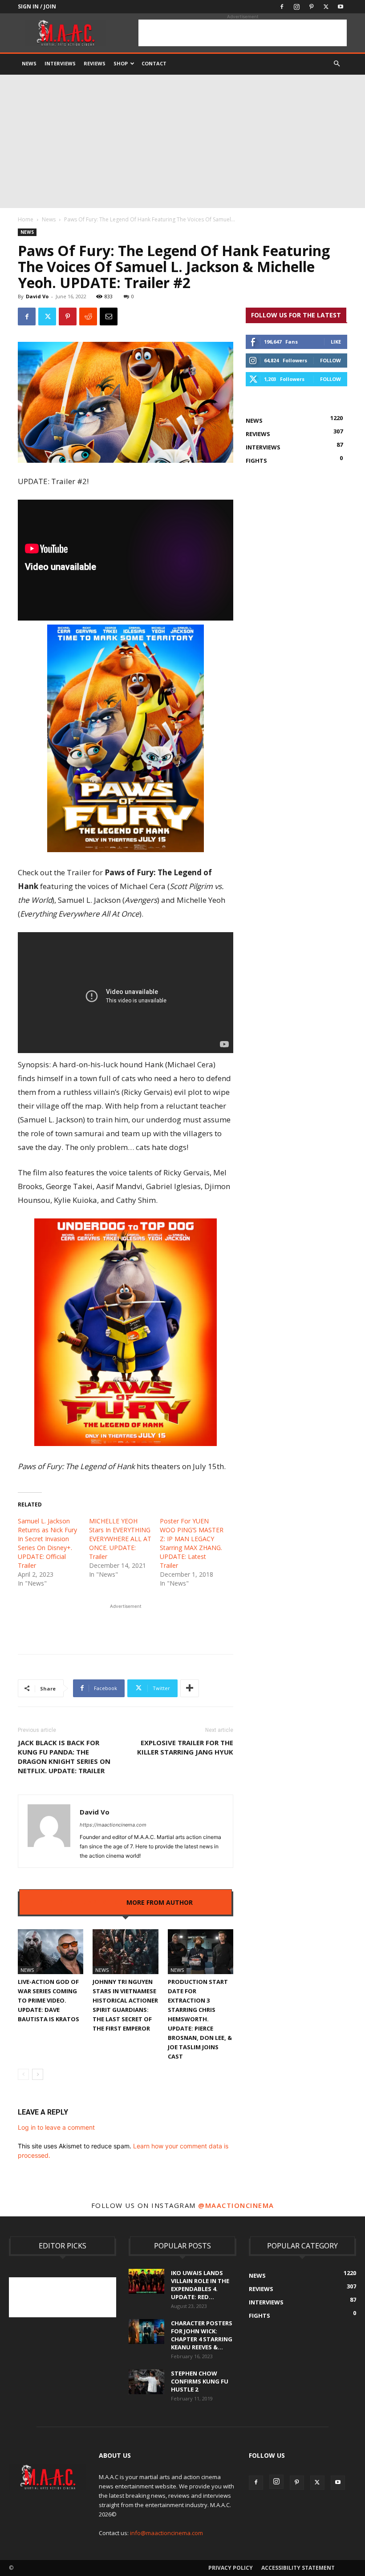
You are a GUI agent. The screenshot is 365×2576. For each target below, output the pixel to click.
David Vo (37, 296)
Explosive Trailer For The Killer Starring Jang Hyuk (185, 1747)
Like (336, 342)
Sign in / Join (37, 6)
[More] (190, 1688)
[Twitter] (326, 7)
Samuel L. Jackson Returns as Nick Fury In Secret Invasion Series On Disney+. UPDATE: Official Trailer (47, 1543)
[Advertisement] (243, 33)
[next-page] (38, 2074)
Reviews (95, 63)
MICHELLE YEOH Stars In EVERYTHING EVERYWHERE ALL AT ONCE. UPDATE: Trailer (120, 1539)
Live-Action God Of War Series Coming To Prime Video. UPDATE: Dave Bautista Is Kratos (49, 2000)
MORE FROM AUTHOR (160, 1902)
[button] (337, 64)
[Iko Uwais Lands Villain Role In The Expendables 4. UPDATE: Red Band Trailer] (146, 2281)
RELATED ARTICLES (88, 1902)
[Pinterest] (311, 7)
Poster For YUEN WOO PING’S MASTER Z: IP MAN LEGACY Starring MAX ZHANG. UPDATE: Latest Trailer (192, 1543)
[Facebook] (282, 7)
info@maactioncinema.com (166, 2533)
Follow (331, 360)
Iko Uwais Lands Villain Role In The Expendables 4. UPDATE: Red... (200, 2285)
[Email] (109, 316)
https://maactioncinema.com (113, 1825)
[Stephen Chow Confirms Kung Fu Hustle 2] (146, 2382)
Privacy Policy (231, 2568)
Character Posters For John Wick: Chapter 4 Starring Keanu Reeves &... (202, 2335)
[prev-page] (23, 2074)
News (29, 63)
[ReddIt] (88, 316)
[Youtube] (341, 7)
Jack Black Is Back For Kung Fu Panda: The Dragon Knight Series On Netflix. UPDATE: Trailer (64, 1757)
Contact (154, 63)
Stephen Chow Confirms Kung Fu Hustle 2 (200, 2381)
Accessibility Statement (298, 2568)
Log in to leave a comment (56, 2127)
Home (26, 219)
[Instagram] (296, 7)
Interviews (60, 63)
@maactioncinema (236, 2205)
